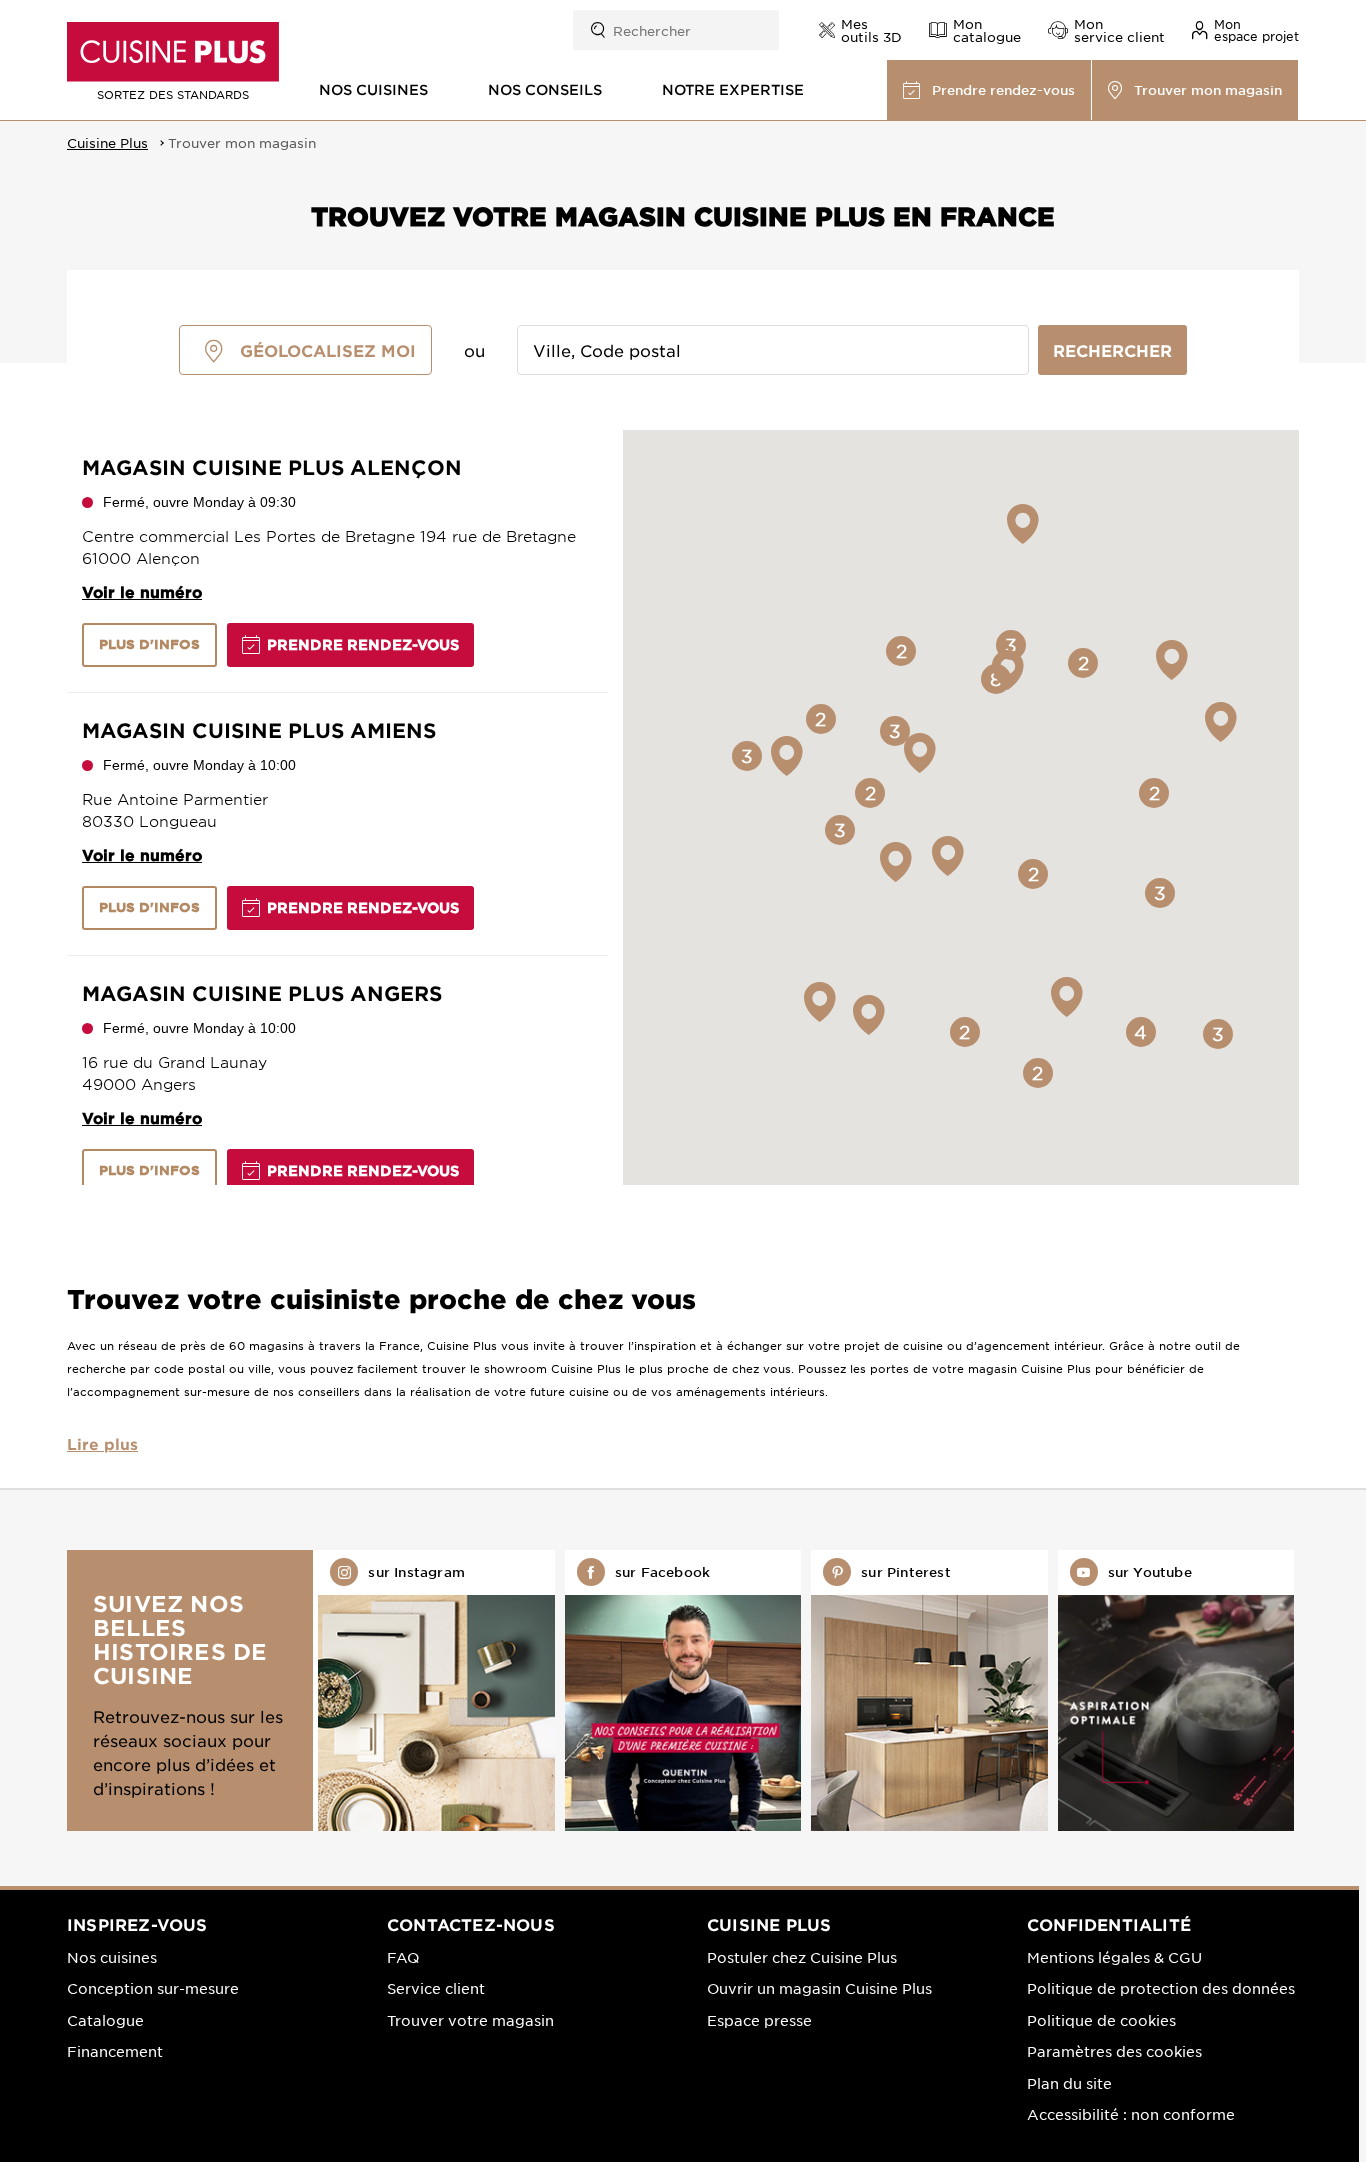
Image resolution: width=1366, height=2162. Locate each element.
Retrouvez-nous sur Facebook (683, 1690)
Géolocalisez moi (328, 350)
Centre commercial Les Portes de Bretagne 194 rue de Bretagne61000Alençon (329, 546)
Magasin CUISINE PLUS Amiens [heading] (259, 730)
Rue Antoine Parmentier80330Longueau (175, 809)
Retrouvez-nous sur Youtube (1176, 1690)
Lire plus (102, 1443)
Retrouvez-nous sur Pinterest (929, 1690)
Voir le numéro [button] (142, 591)
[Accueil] (173, 52)
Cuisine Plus (107, 142)
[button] (1245, 30)
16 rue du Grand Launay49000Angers (174, 1072)
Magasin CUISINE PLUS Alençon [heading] (272, 467)
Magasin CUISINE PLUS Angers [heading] (262, 993)
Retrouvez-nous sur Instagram (436, 1690)
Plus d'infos (149, 644)
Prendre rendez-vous (363, 644)
